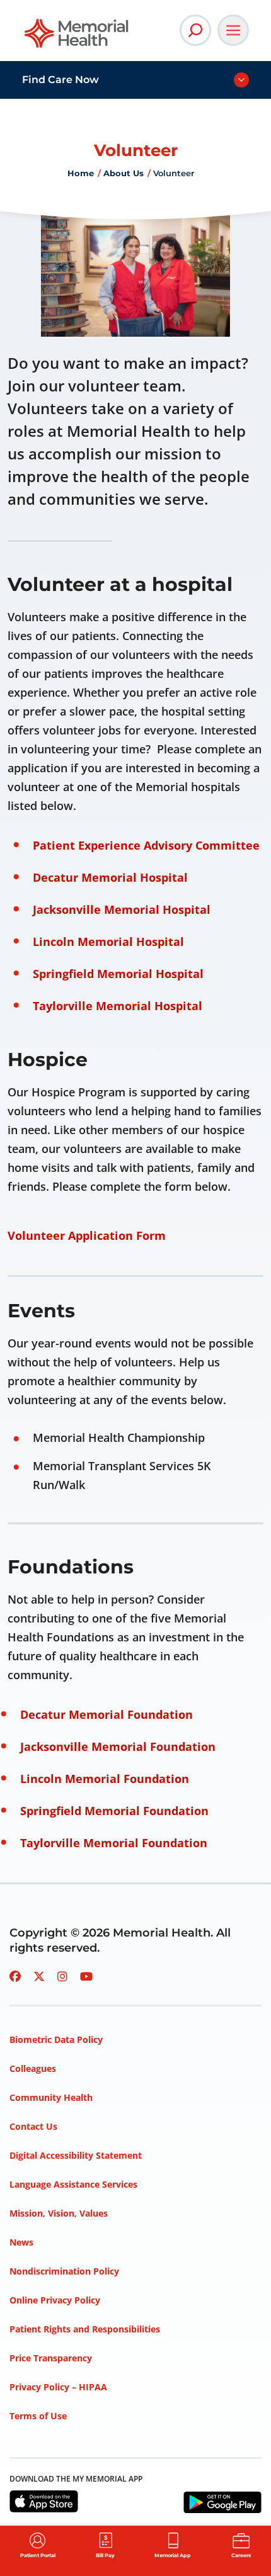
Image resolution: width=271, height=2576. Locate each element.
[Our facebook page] (15, 1976)
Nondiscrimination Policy (64, 2271)
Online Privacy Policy (55, 2300)
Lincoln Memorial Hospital (108, 942)
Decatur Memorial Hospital (110, 877)
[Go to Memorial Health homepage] (77, 37)
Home (81, 173)
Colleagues (33, 2068)
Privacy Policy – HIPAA (58, 2387)
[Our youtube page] (86, 1976)
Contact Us (33, 2126)
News (21, 2242)
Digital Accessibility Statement (76, 2155)
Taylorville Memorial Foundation (114, 1843)
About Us (124, 173)
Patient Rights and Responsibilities (85, 2329)
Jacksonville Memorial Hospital (122, 909)
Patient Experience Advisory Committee (146, 845)
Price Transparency (51, 2358)
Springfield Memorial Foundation (114, 1811)
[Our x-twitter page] (39, 1976)
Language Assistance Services (73, 2184)
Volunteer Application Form (87, 1235)
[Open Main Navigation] (233, 30)
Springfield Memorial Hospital (118, 974)
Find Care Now (61, 80)
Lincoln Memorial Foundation (105, 1779)
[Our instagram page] (62, 1976)
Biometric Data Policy (56, 2039)
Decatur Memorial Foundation (107, 1714)
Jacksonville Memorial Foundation (118, 1746)
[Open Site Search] (195, 30)
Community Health (51, 2097)
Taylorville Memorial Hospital (118, 1006)
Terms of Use (38, 2416)
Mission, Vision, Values (59, 2213)
